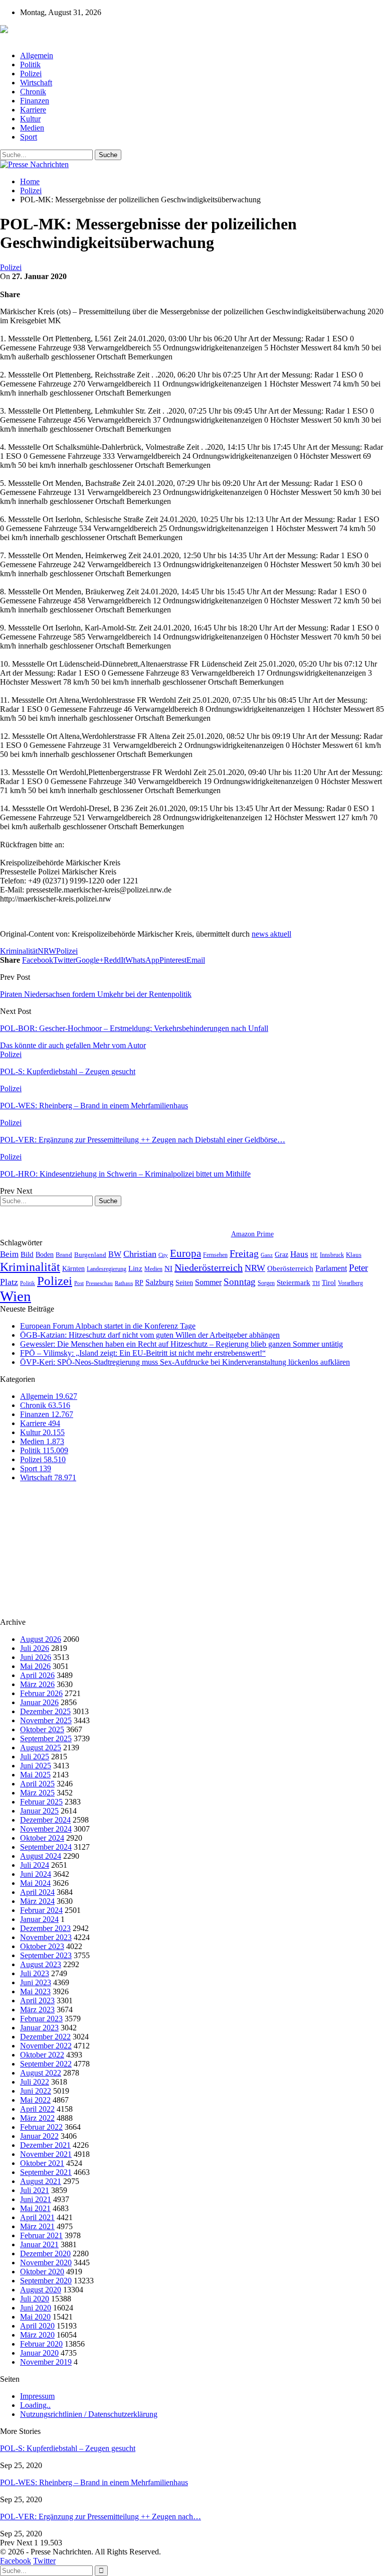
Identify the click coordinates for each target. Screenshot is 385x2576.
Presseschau (99, 1283)
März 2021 (37, 2226)
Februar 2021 (41, 2235)
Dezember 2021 (45, 2145)
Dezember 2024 (45, 1820)
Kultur (30, 119)
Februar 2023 (41, 2019)
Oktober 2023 (42, 1946)
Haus (299, 1254)
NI (168, 1268)
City (163, 1255)
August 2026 (41, 1639)
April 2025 (37, 1784)
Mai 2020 (35, 2317)
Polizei (31, 74)
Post (79, 1283)
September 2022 (46, 2064)
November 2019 (46, 2362)
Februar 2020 (41, 2344)
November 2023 (46, 1937)
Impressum (37, 2396)
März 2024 (37, 1901)
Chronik (33, 92)
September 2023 (46, 1955)
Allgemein (37, 55)
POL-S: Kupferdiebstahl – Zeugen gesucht (68, 2448)
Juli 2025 (35, 1757)
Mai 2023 (35, 1991)
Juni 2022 (36, 2091)
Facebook (16, 2561)
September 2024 (46, 1847)
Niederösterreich (209, 1267)
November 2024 (46, 1829)
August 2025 (41, 1748)
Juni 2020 (36, 2308)
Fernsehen (215, 1255)
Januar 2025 (39, 1811)
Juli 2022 (35, 2082)
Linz (135, 1268)
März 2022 (37, 2118)
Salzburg (159, 1282)
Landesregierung (107, 1269)
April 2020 (37, 2326)
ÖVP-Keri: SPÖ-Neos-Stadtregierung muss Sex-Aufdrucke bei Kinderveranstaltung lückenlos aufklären (185, 1362)
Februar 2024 (41, 1910)
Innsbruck (332, 1255)
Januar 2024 (39, 1919)
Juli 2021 (35, 2190)
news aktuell (271, 934)
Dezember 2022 (45, 2037)
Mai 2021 (35, 2208)
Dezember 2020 (45, 2253)
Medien (32, 128)
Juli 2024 (35, 1865)
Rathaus (124, 1283)
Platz (9, 1282)
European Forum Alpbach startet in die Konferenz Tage (108, 1326)
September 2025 (46, 1738)
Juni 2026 (36, 1657)
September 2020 (46, 2281)
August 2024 (41, 1856)
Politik (30, 65)
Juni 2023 (36, 1982)
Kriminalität (19, 951)
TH (316, 1283)
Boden (45, 1255)
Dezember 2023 (45, 1928)
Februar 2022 (41, 2127)
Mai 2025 (35, 1775)
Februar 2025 (41, 1802)
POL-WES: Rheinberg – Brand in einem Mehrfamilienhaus (94, 2482)
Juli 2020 (35, 2299)
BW (115, 1254)
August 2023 (41, 1964)
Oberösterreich (290, 1268)
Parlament (331, 1268)
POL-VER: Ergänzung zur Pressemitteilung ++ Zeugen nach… (101, 2517)
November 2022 (46, 2046)
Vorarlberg (350, 1283)
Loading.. (35, 2405)
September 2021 (46, 2172)
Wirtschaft (36, 83)
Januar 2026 (39, 1702)
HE (314, 1255)
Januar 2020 (39, 2353)
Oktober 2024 (42, 1838)
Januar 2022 (39, 2136)
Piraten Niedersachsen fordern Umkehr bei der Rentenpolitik (96, 994)
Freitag (244, 1253)
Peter (358, 1268)
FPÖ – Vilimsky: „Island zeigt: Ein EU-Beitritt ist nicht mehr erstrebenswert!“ (143, 1353)
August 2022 (41, 2073)
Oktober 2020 (42, 2272)
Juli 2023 (35, 1973)
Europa (185, 1253)
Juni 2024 (36, 1874)
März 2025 (37, 1793)
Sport (29, 137)
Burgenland (90, 1255)
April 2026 (37, 1675)
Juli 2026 (35, 1648)
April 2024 (37, 1892)
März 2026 (37, 1684)
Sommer (208, 1282)
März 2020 (37, 2335)
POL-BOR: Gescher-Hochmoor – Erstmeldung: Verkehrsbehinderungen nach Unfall (134, 1028)
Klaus (354, 1255)
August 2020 (41, 2290)
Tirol (329, 1282)
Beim (9, 1254)
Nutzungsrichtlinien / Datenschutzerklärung (89, 2414)
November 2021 (46, 2154)
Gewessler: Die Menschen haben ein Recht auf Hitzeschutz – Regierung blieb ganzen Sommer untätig (181, 1344)
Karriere (33, 110)
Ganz (267, 1255)
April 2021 (37, 2217)
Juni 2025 (36, 1766)
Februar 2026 (41, 1693)
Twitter (44, 2561)
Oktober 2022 (42, 2055)
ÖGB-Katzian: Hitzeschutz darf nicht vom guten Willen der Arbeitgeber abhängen (150, 1335)
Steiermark (294, 1282)
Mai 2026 (35, 1666)
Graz (281, 1254)
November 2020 (46, 2263)
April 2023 (37, 2001)
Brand (64, 1255)
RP (139, 1282)
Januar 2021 (39, 2244)
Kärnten (73, 1268)
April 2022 (37, 2109)
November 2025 (46, 1720)
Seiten (184, 1282)
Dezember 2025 (45, 1711)
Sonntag (240, 1282)
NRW (47, 951)
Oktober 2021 (42, 2163)
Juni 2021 (36, 2199)
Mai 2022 (35, 2100)
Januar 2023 (39, 2028)
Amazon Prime (252, 1234)
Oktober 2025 (42, 1729)
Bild (27, 1254)
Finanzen (35, 101)
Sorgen (266, 1283)
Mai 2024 (35, 1883)
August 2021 (41, 2181)
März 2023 (37, 2010)
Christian (140, 1254)
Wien (16, 1296)
